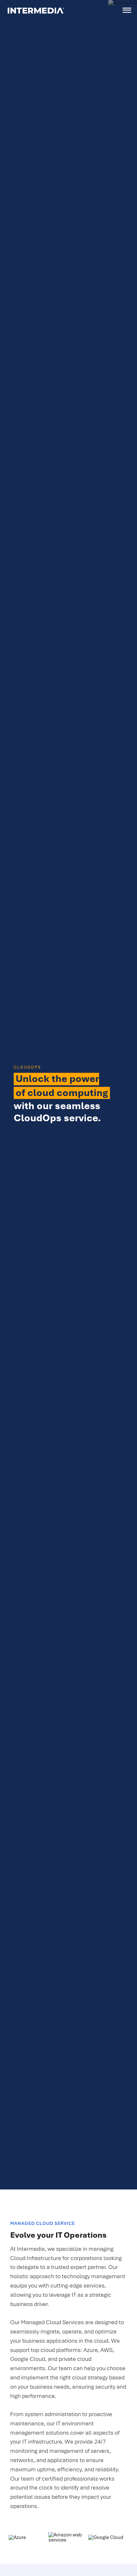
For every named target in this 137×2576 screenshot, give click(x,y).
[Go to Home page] (36, 10)
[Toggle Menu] (127, 10)
